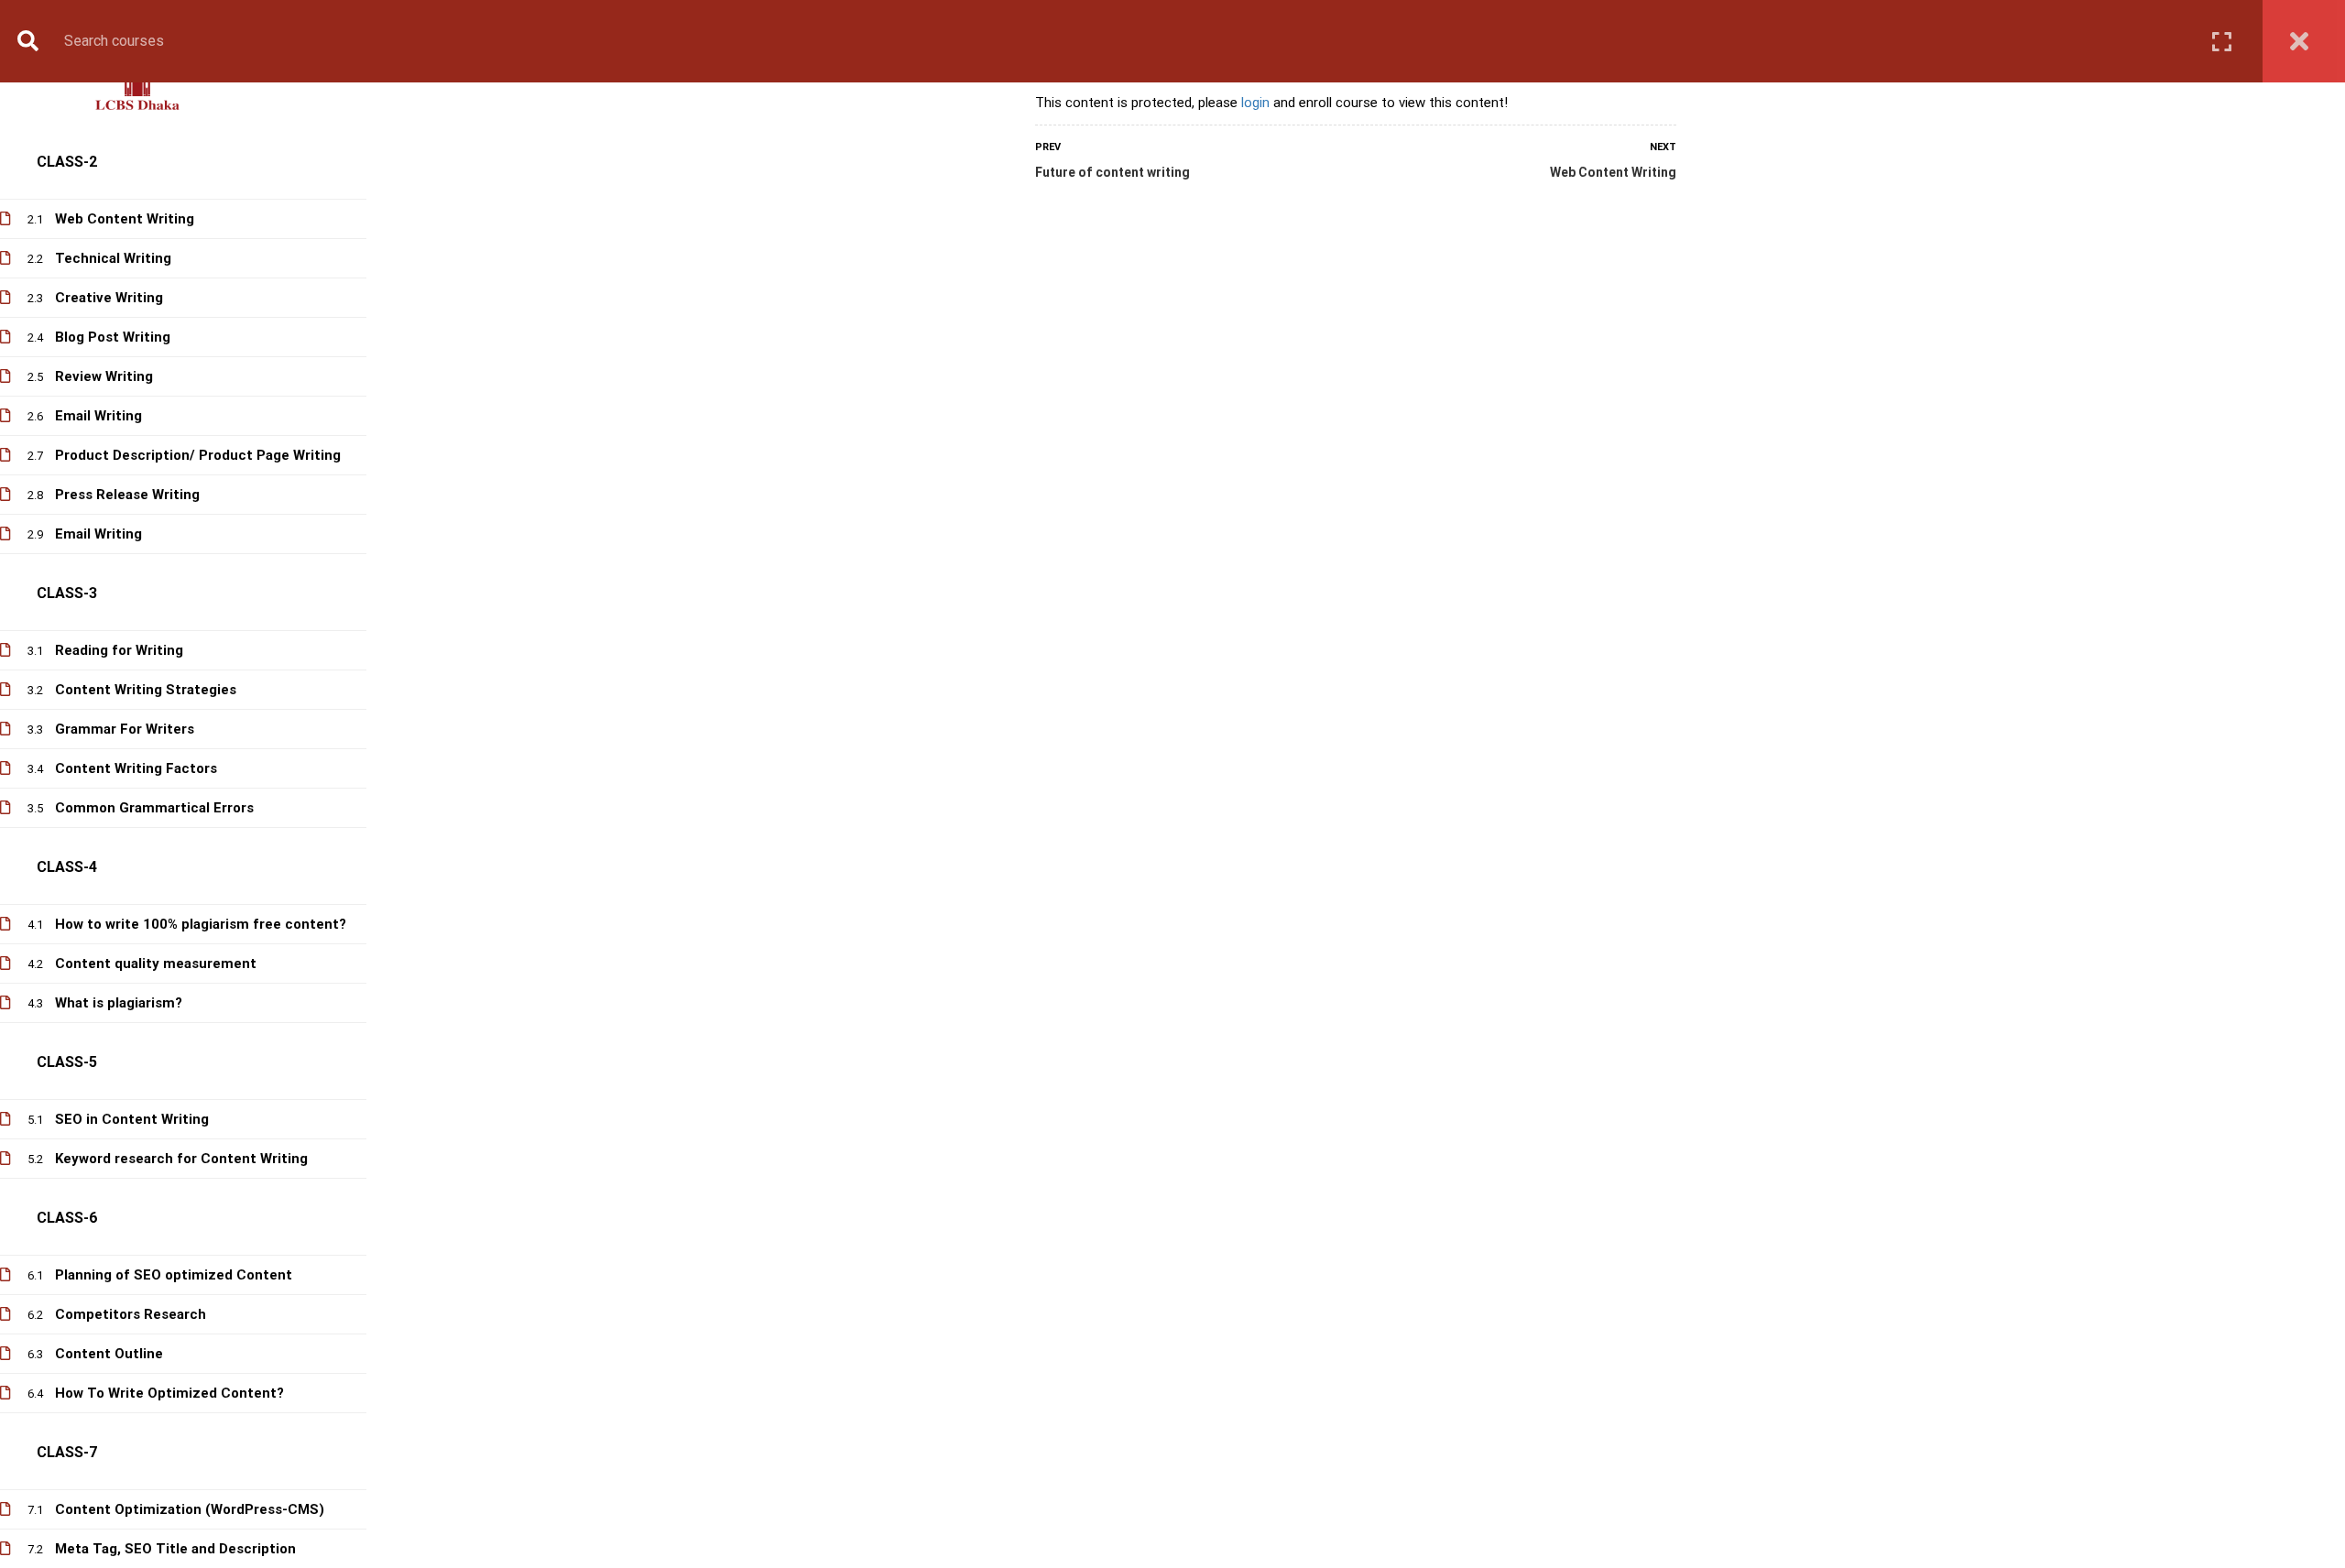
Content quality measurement (156, 964)
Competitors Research (131, 1314)
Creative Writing (109, 298)
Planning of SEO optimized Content (174, 1275)
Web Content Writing (1613, 172)
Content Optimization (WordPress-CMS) (190, 1509)
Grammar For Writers (125, 729)
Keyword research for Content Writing (181, 1159)
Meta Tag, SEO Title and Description (175, 1549)
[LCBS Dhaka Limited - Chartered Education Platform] (137, 90)
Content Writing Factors (136, 768)
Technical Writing (113, 258)
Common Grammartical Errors (154, 808)
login (1255, 103)
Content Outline (109, 1354)
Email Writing (98, 416)
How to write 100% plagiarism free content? (201, 924)
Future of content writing (1113, 172)
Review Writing (104, 376)
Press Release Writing (127, 495)
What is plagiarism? (119, 1003)
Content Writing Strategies (146, 690)
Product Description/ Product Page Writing (198, 455)
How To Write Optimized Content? (169, 1393)
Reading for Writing (119, 650)
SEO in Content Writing (132, 1119)
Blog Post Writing (113, 337)
